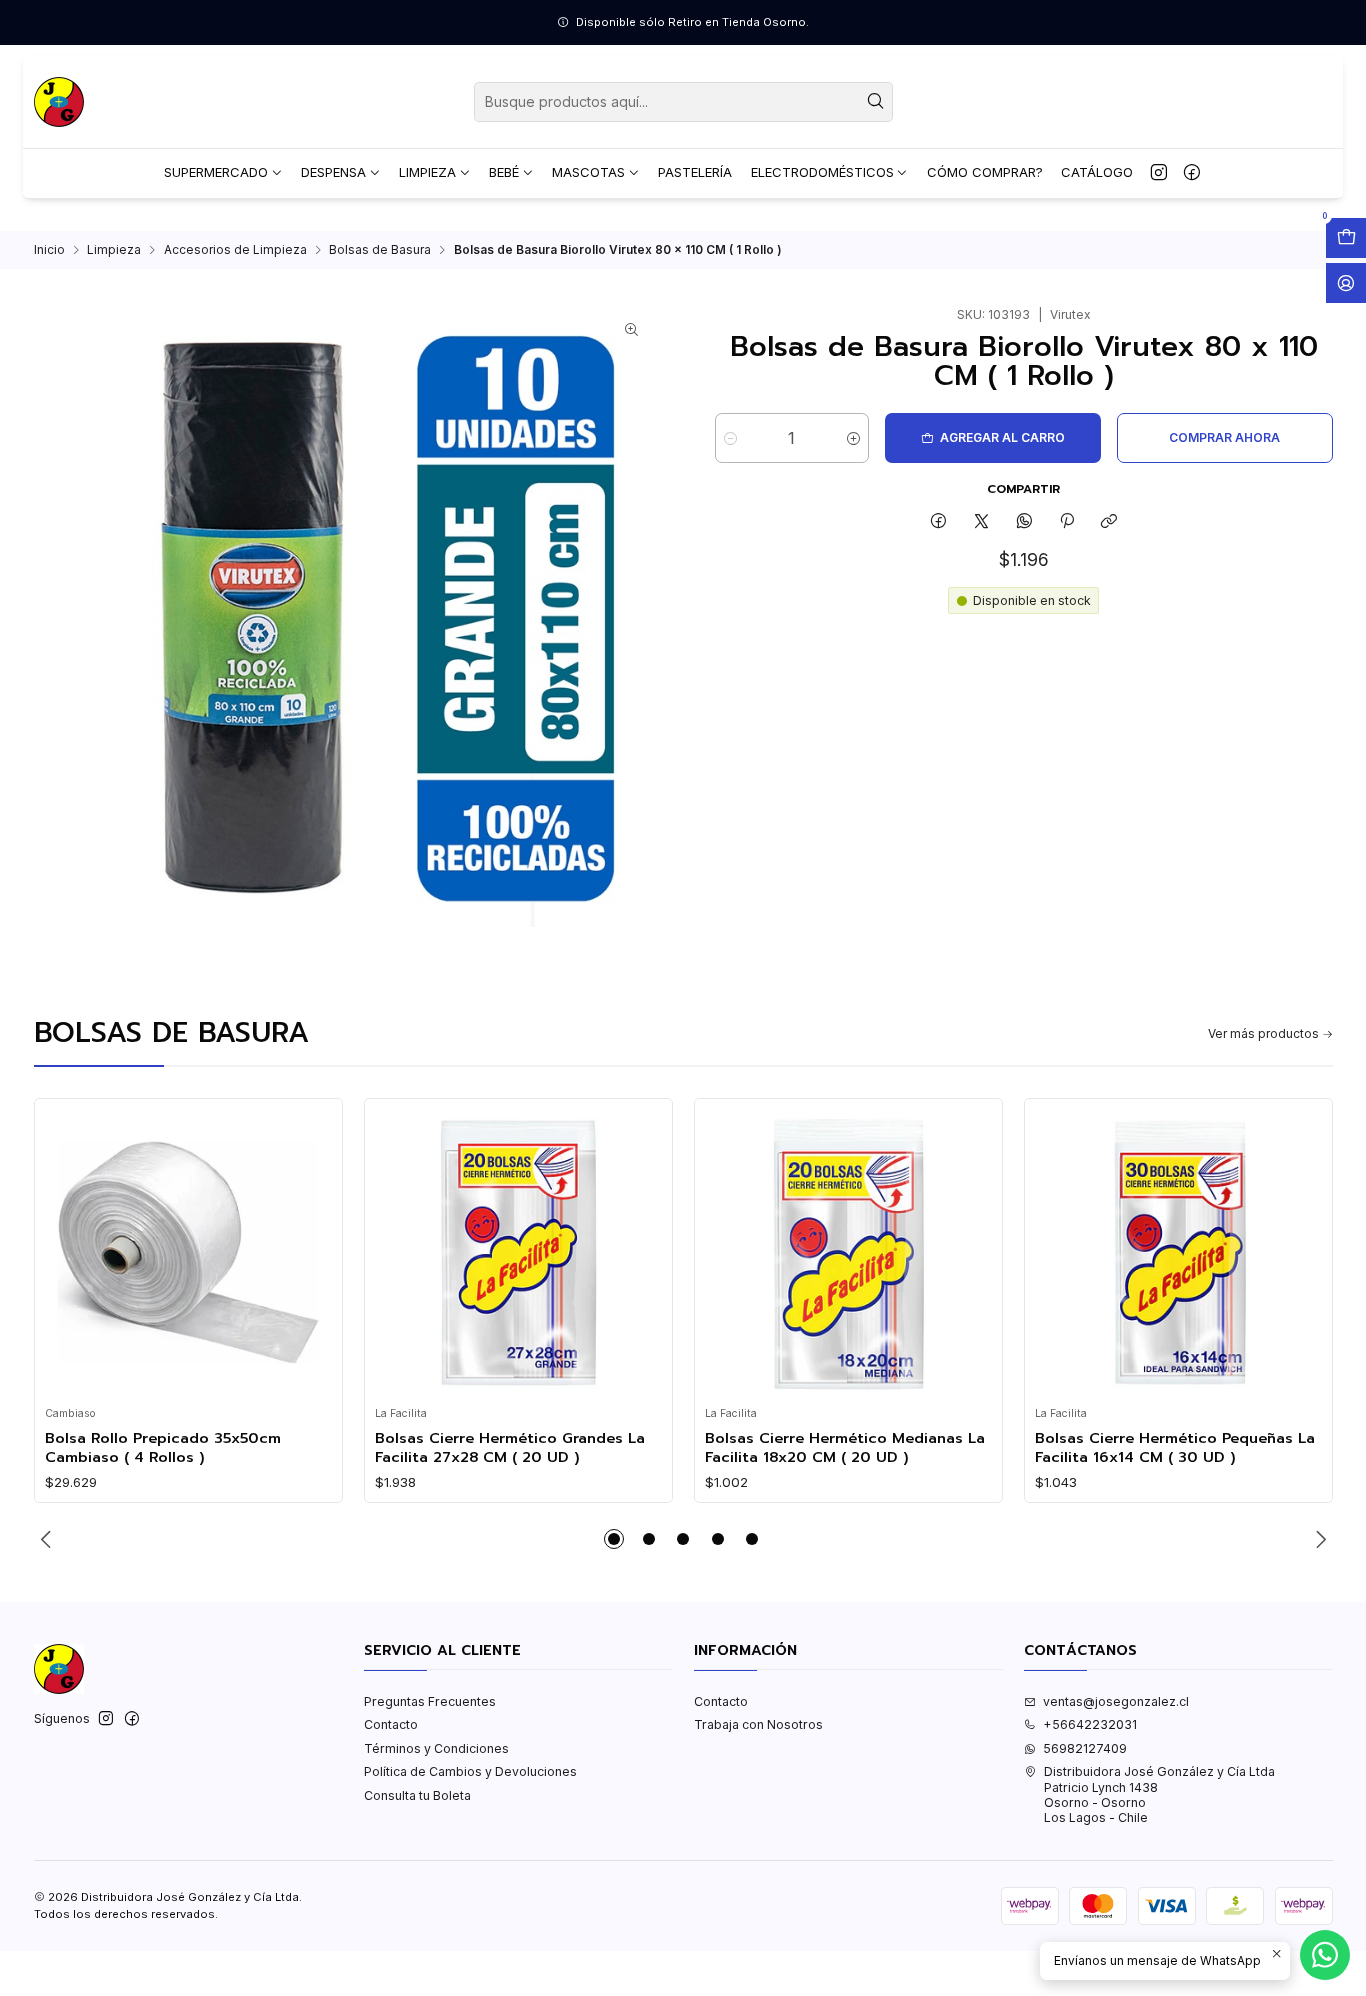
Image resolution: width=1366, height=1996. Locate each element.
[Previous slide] (49, 1539)
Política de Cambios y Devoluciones (470, 1771)
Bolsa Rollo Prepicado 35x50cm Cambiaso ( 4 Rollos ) (163, 1447)
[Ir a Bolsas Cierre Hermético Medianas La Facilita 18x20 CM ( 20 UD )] (848, 1253)
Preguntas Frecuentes (430, 1701)
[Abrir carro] (1346, 238)
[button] (614, 1539)
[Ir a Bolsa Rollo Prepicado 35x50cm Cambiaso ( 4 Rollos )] (188, 1253)
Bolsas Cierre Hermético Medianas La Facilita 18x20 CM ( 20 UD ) (845, 1447)
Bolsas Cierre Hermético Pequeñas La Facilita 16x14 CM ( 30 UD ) (1175, 1447)
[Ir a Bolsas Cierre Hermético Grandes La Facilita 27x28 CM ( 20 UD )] (518, 1253)
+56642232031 (1090, 1724)
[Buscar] (876, 102)
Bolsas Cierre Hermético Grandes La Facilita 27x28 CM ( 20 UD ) (510, 1447)
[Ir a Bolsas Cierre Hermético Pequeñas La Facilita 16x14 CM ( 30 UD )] (1178, 1253)
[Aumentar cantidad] (853, 438)
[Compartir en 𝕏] (982, 522)
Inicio (49, 250)
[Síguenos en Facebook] (1192, 173)
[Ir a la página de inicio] (59, 102)
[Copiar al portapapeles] (1109, 522)
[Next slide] (1318, 1539)
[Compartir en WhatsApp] (1024, 522)
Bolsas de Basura (380, 250)
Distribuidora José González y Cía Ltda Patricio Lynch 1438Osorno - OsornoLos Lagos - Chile (1159, 1794)
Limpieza (114, 250)
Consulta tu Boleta (417, 1795)
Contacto (391, 1724)
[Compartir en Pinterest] (1067, 522)
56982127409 (1085, 1748)
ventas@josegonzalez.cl (1116, 1701)
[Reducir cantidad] (730, 438)
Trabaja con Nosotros (758, 1724)
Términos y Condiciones (436, 1748)
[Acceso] (1346, 283)
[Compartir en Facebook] (939, 522)
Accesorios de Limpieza (235, 250)
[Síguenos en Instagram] (1159, 173)
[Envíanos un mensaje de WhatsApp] (1325, 1955)
